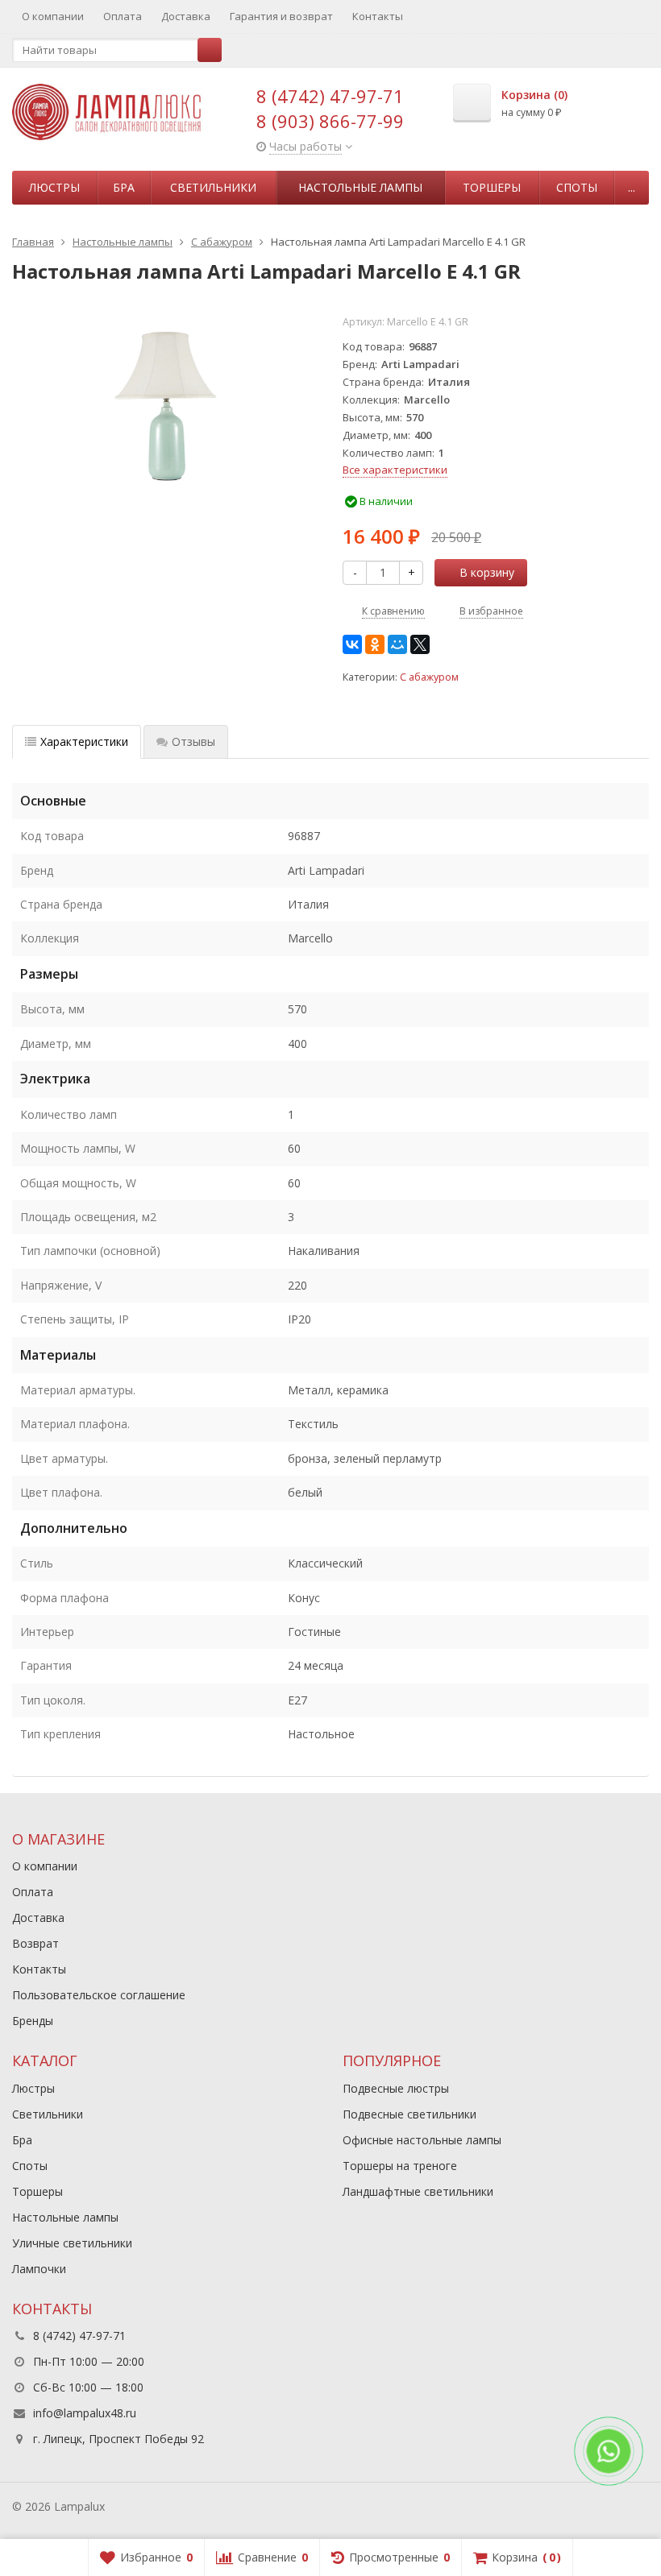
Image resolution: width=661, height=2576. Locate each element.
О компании (53, 16)
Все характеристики (395, 470)
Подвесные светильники (409, 2114)
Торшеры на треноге (400, 2166)
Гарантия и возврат (281, 16)
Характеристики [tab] (84, 741)
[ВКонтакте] (352, 644)
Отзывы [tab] (193, 741)
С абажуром (429, 677)
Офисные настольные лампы (422, 2140)
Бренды (33, 2021)
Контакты (378, 16)
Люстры (54, 187)
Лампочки (39, 2269)
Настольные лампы (360, 187)
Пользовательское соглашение (99, 1995)
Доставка (186, 16)
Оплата (123, 16)
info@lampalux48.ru (85, 2413)
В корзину (487, 572)
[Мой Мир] (397, 644)
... (632, 187)
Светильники (213, 187)
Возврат (35, 1943)
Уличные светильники (72, 2243)
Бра (124, 187)
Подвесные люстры (396, 2088)
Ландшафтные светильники (418, 2191)
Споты (577, 187)
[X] (420, 644)
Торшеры (492, 187)
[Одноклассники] (375, 644)
